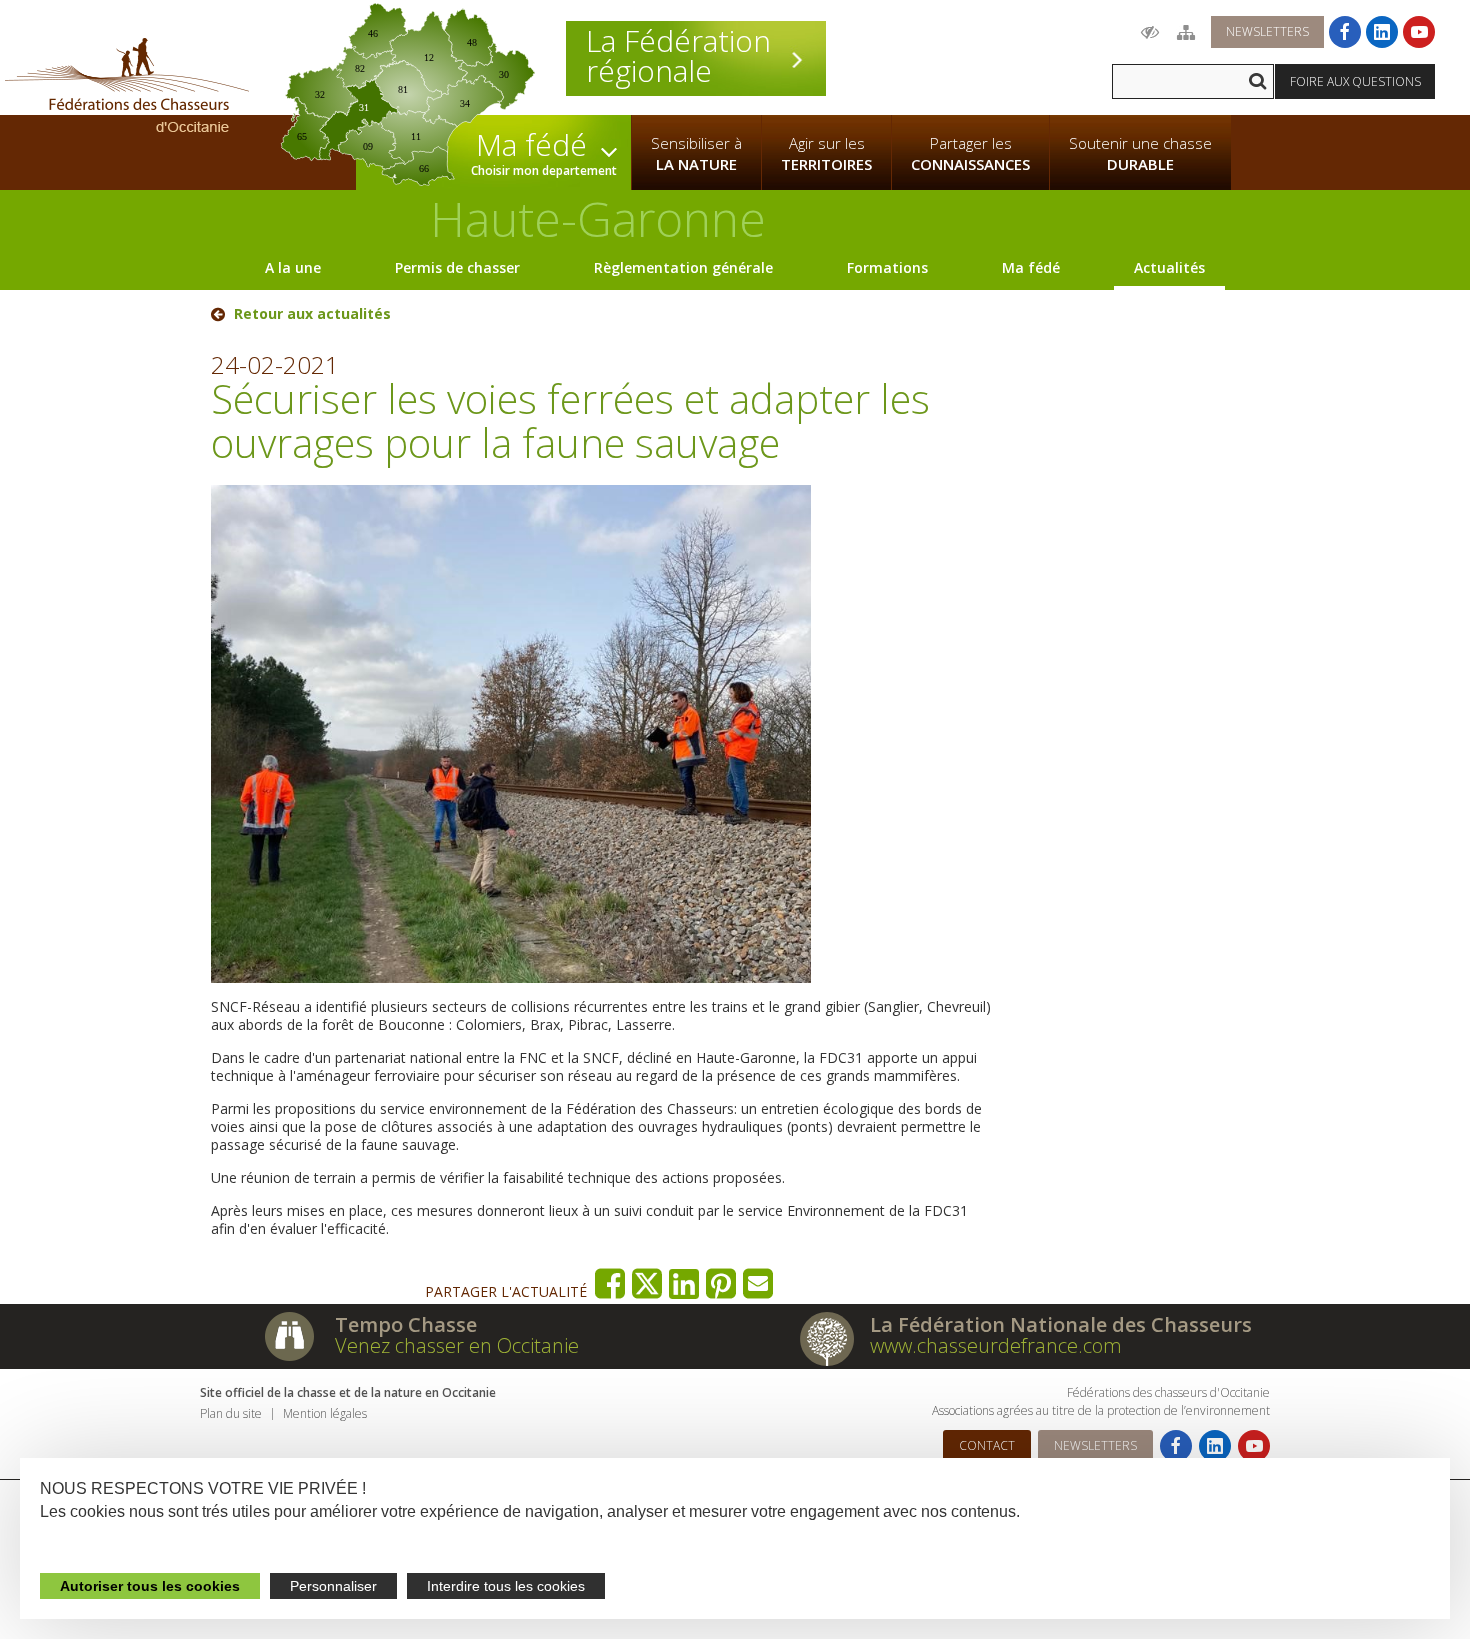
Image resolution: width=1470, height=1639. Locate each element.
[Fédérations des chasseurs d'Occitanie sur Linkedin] (1382, 32)
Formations (887, 267)
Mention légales (325, 1413)
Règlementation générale (683, 267)
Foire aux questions (1355, 81)
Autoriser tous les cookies (150, 1586)
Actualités (1169, 267)
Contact (987, 1445)
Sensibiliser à (696, 153)
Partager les (970, 153)
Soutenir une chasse (1140, 153)
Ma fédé (1031, 267)
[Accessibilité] (1150, 32)
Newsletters (1267, 31)
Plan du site (231, 1413)
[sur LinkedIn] (684, 1283)
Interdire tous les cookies (506, 1586)
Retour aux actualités (312, 314)
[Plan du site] (1186, 32)
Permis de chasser (457, 267)
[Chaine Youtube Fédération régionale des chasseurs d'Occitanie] (1419, 32)
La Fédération (678, 56)
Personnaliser (333, 1586)
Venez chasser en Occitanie (457, 1345)
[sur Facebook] (610, 1283)
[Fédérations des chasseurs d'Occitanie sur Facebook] (1345, 32)
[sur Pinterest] (721, 1283)
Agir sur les (826, 153)
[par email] (758, 1283)
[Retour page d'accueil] (127, 85)
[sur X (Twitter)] (647, 1283)
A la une (293, 267)
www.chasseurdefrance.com (996, 1345)
